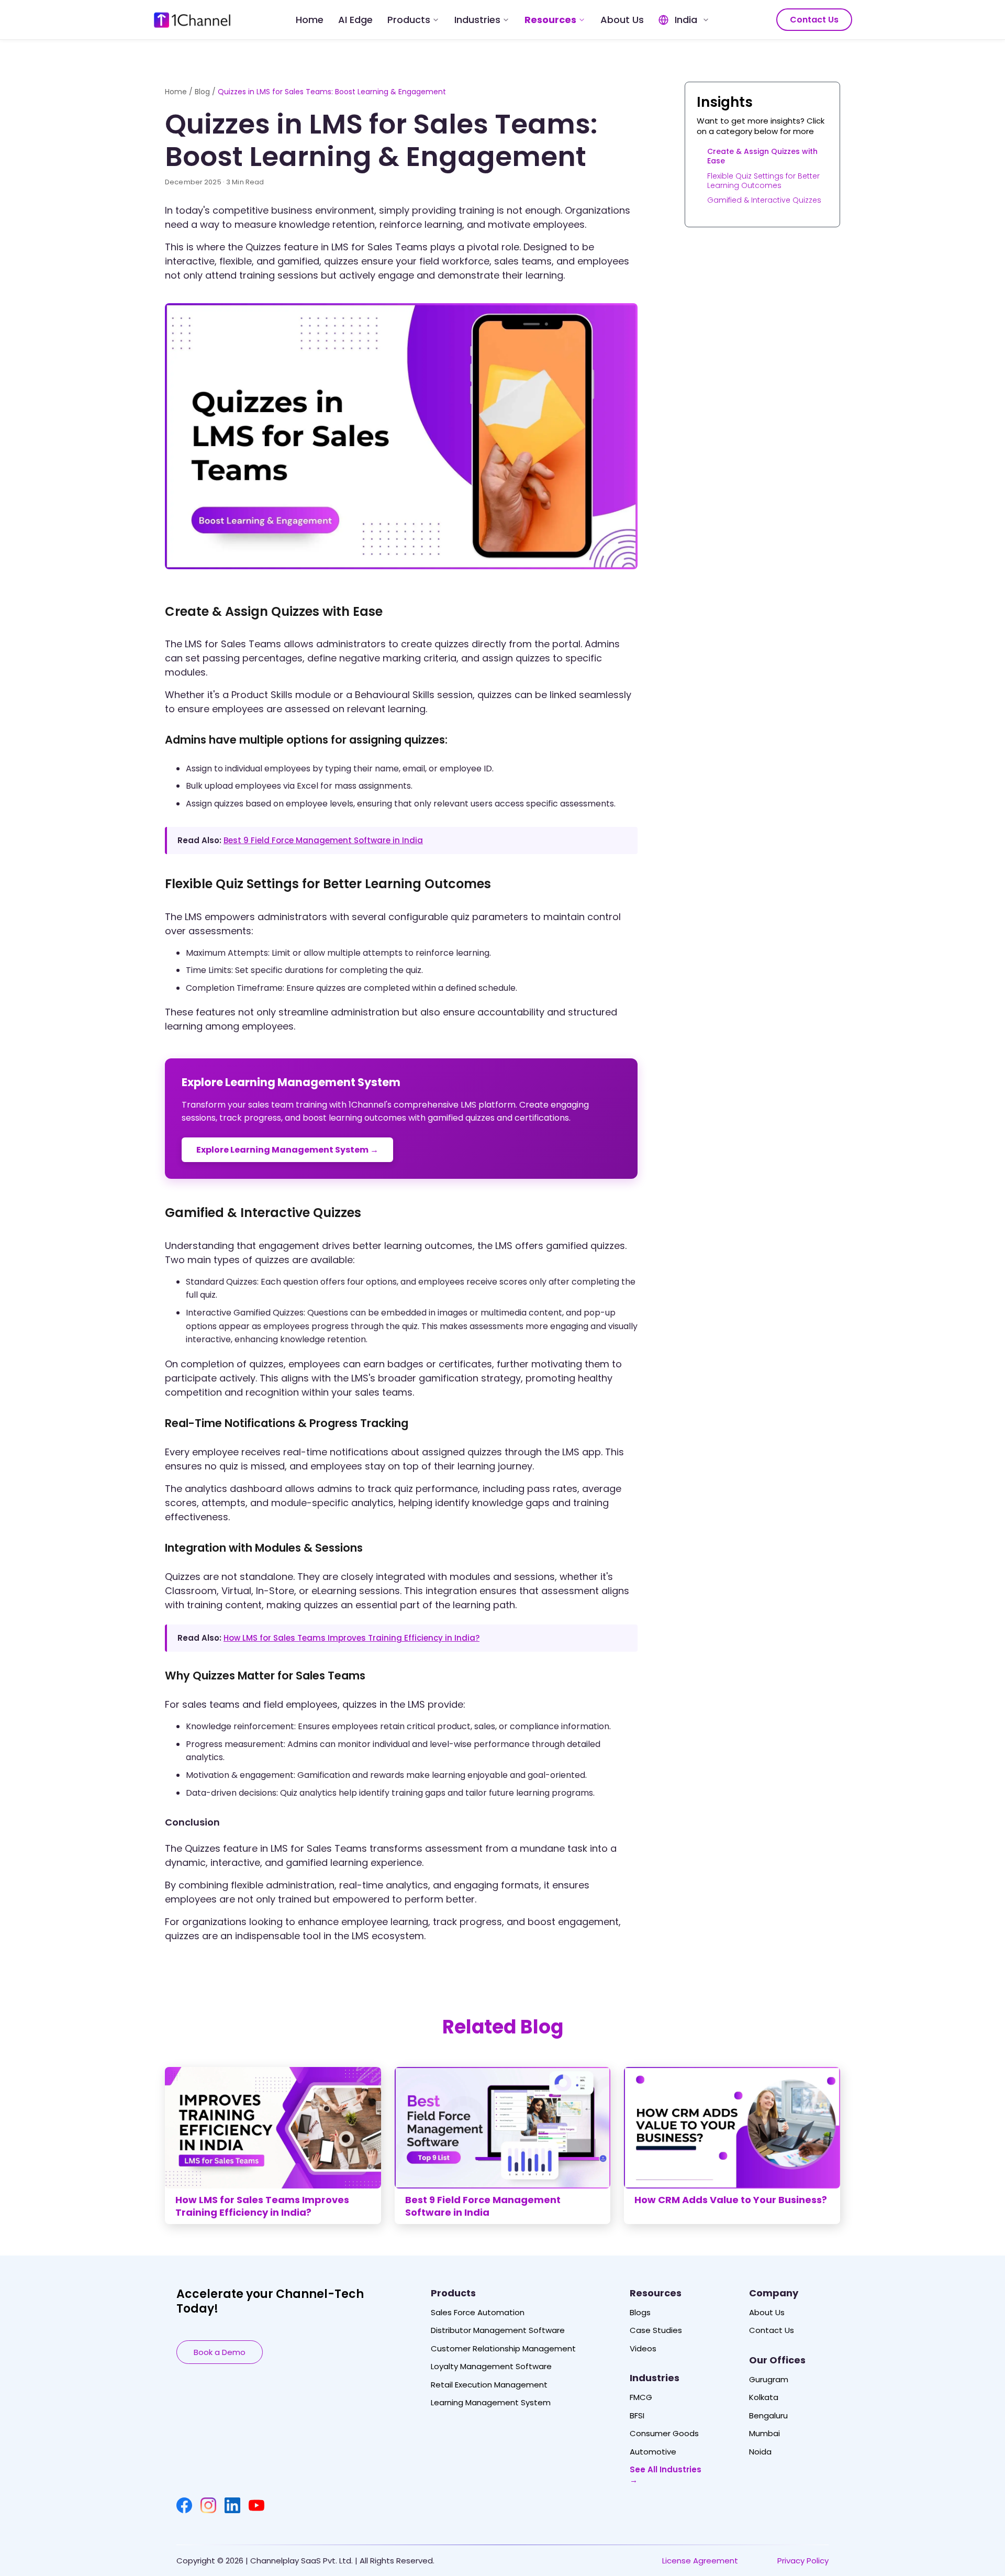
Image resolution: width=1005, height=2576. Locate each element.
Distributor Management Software (498, 2330)
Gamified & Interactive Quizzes (764, 200)
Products (409, 20)
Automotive (653, 2452)
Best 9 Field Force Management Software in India (323, 840)
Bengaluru (768, 2416)
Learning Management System (491, 2403)
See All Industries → (666, 2475)
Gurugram (769, 2380)
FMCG (641, 2397)
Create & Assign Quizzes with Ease (762, 156)
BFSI (637, 2416)
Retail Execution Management (489, 2385)
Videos (643, 2349)
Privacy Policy (803, 2561)
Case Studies (656, 2330)
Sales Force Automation (478, 2313)
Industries (477, 20)
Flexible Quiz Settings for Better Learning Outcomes (763, 180)
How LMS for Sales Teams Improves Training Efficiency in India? (351, 1638)
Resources (550, 20)
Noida (760, 2452)
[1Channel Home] (192, 20)
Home (310, 20)
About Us (622, 20)
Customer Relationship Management (503, 2349)
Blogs (640, 2313)
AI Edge (355, 20)
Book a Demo (220, 2352)
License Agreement (700, 2561)
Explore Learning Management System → (287, 1150)
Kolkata (764, 2397)
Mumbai (764, 2434)
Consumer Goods (664, 2434)
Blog (202, 92)
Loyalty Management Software (491, 2367)
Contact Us (814, 20)
